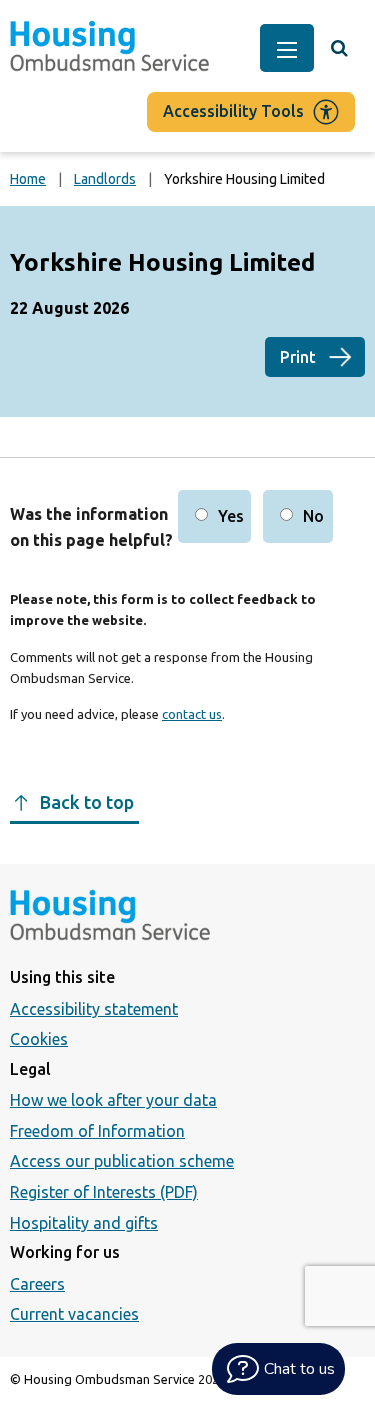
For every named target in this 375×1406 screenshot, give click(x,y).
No (313, 516)
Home (28, 179)
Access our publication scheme (122, 1161)
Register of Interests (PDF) (104, 1192)
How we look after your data (113, 1100)
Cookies (39, 1039)
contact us (192, 714)
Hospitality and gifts (84, 1223)
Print (298, 357)
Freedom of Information (97, 1131)
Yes (231, 516)
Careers (37, 1284)
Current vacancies (74, 1314)
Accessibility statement (94, 1009)
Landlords (105, 179)
